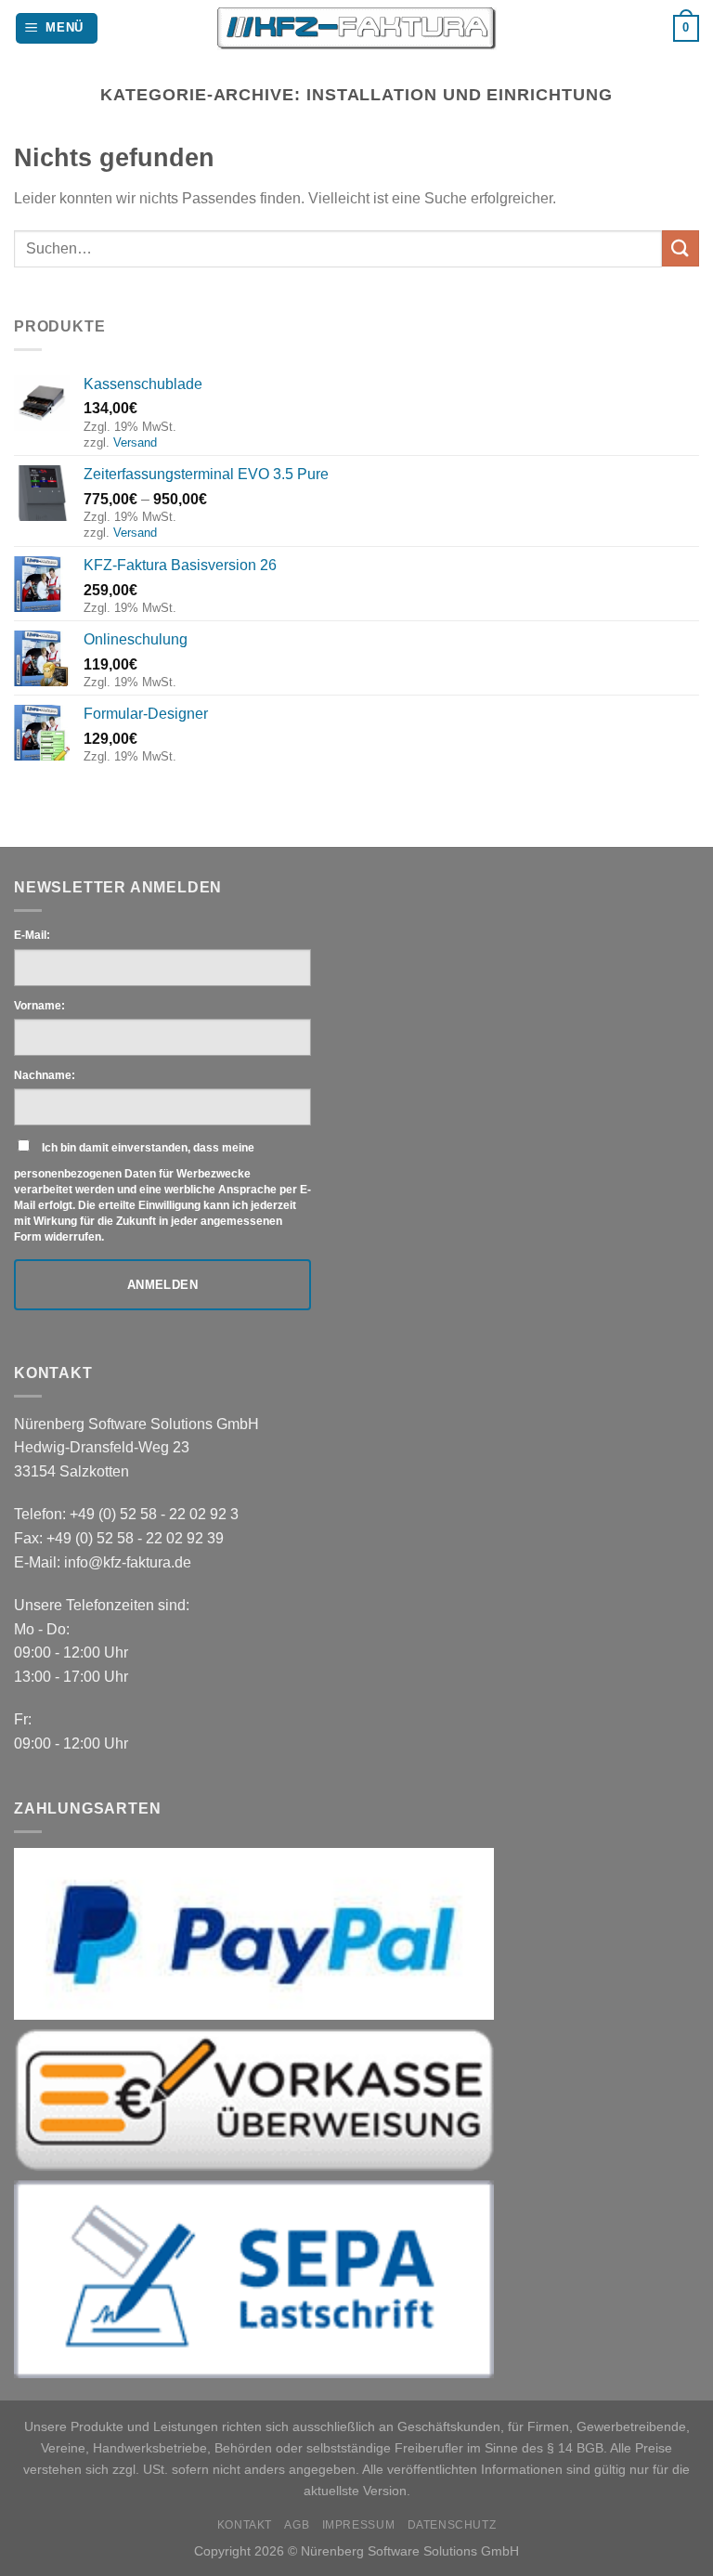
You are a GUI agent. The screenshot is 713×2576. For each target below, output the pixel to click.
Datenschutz (452, 2525)
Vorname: (39, 1006)
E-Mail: (32, 935)
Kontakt (245, 2525)
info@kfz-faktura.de (128, 1562)
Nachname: (45, 1075)
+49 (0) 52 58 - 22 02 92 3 (154, 1514)
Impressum (359, 2525)
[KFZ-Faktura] (357, 29)
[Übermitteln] (681, 248)
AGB (297, 2525)
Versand (135, 442)
